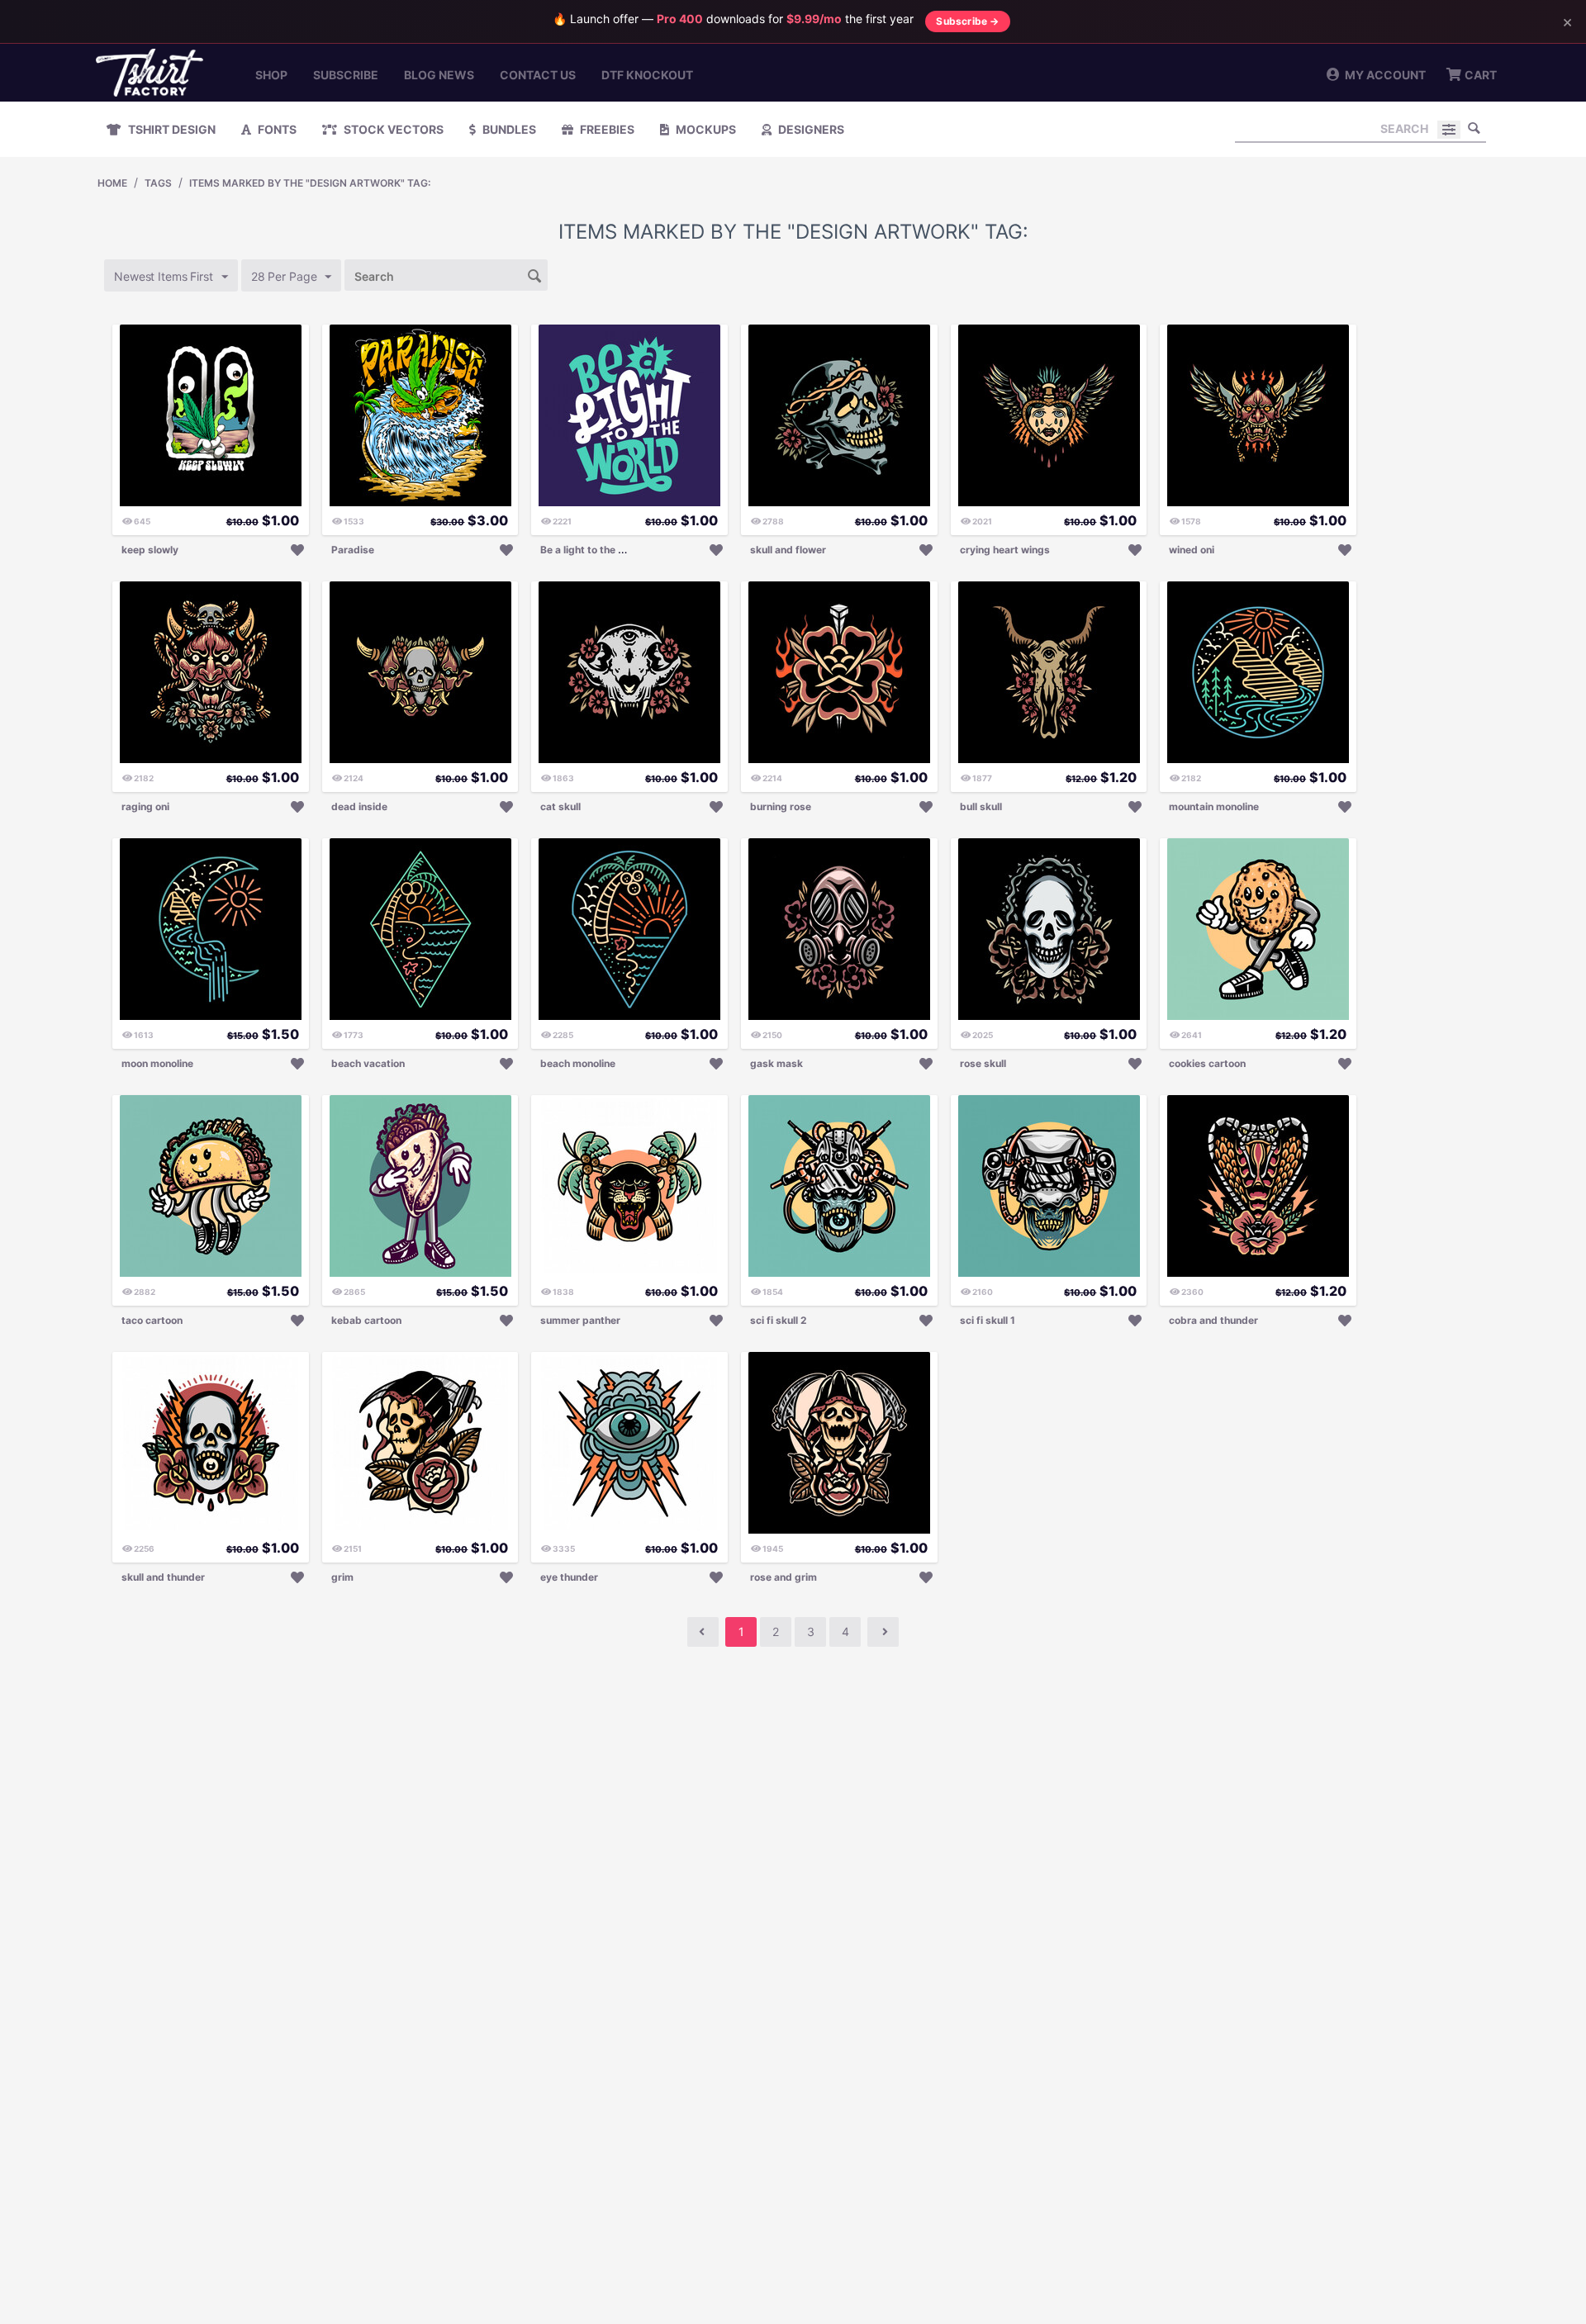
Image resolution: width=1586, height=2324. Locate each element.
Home (112, 183)
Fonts (276, 129)
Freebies (606, 129)
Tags (158, 183)
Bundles (508, 129)
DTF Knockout (647, 75)
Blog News (439, 75)
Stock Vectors (392, 129)
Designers (810, 129)
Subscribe (346, 75)
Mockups (705, 129)
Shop (271, 75)
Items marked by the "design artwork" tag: (310, 183)
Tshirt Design (171, 129)
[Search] (1474, 128)
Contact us (538, 75)
